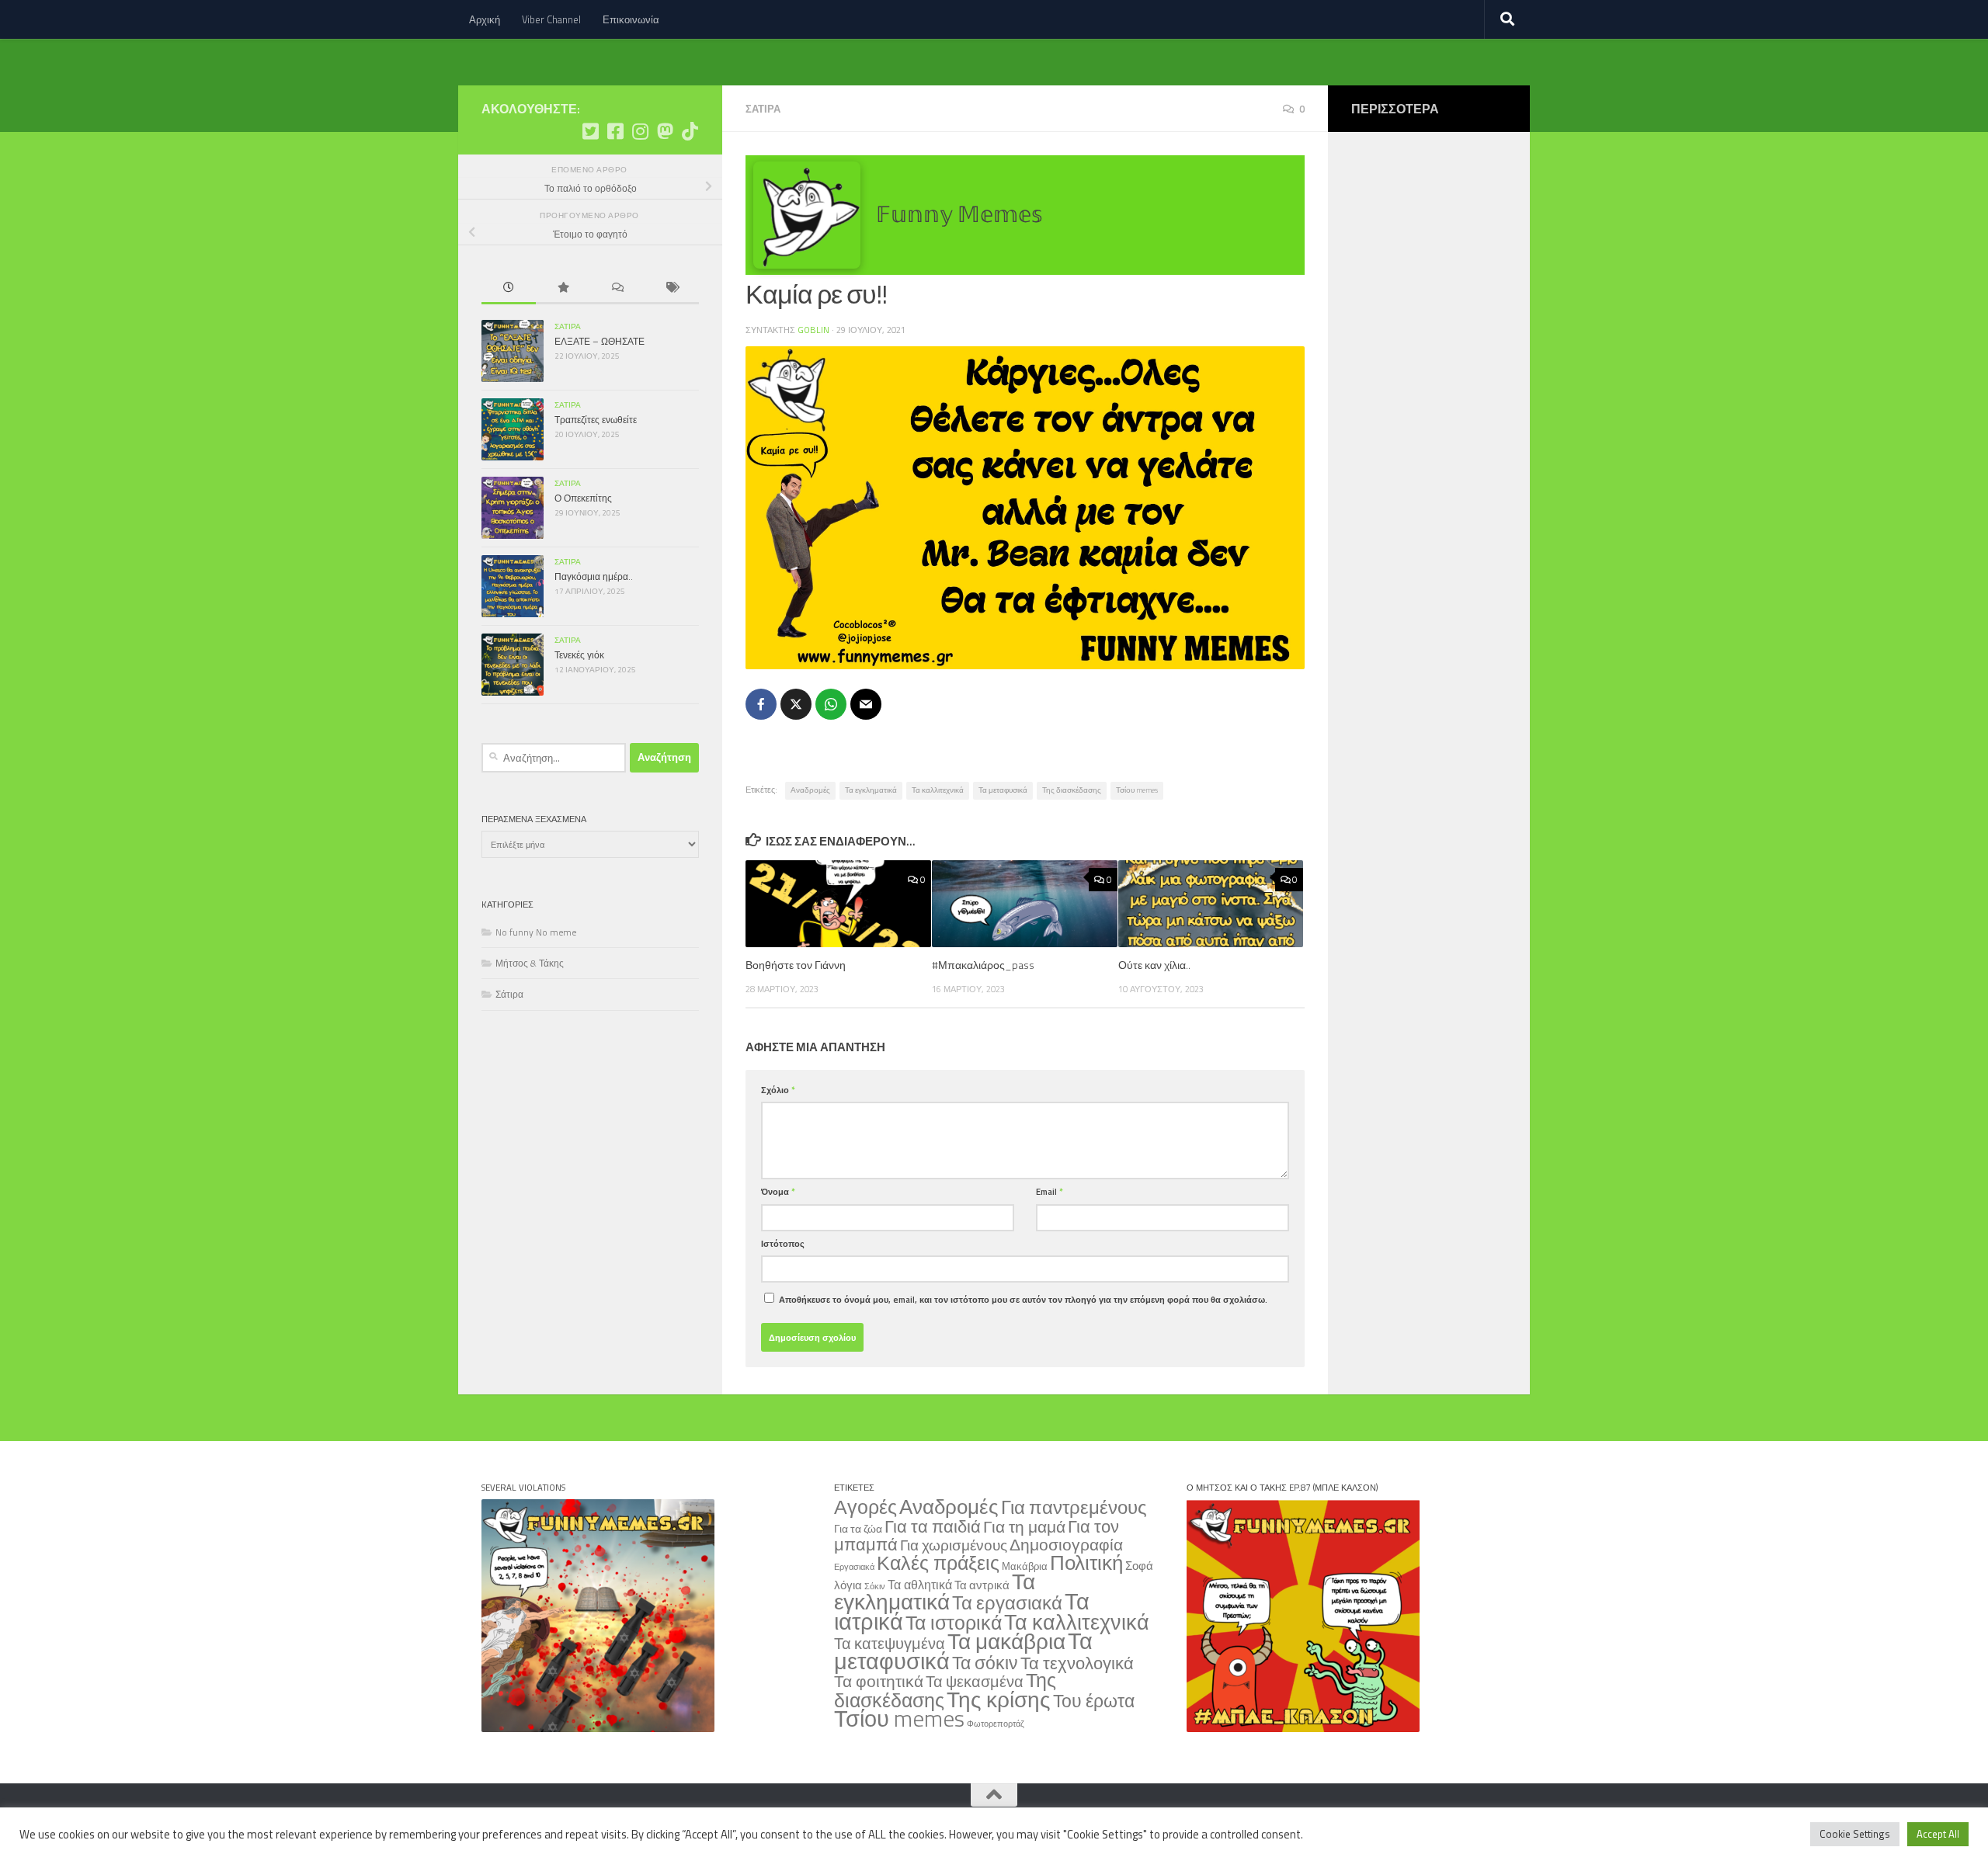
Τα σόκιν (985, 1663)
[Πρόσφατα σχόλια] (617, 289)
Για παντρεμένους (1074, 1507)
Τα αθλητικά (920, 1584)
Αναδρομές (810, 790)
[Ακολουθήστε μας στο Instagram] (640, 131)
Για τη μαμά (1024, 1526)
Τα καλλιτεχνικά (938, 790)
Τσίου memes (1137, 790)
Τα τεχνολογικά (1077, 1663)
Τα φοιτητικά (879, 1681)
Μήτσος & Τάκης (530, 963)
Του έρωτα (1094, 1701)
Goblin (813, 330)
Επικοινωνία (631, 19)
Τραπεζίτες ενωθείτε (596, 420)
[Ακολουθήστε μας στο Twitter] (590, 131)
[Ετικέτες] (672, 289)
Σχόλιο (778, 1090)
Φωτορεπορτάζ (996, 1724)
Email (1050, 1191)
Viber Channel (551, 19)
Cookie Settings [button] (1855, 1834)
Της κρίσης (999, 1699)
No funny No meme (536, 932)
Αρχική (485, 19)
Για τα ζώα (858, 1528)
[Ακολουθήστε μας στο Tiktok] (690, 131)
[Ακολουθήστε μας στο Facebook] (615, 131)
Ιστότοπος (783, 1243)
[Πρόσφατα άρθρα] (509, 289)
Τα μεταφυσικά (1003, 790)
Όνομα (778, 1191)
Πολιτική (1086, 1562)
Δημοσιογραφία (1066, 1545)
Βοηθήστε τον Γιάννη (796, 965)
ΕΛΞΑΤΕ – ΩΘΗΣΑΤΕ (600, 341)
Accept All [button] (1938, 1834)
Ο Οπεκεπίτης (583, 498)
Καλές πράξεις (938, 1562)
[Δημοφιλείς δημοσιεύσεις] (563, 289)
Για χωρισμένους (954, 1545)
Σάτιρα (763, 109)
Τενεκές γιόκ (579, 655)
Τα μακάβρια (1006, 1641)
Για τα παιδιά (933, 1526)
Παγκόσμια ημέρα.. (594, 576)
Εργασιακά (854, 1567)
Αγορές (865, 1507)
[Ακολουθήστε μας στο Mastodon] (665, 131)
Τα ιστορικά (954, 1623)
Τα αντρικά (982, 1585)
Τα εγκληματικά (871, 790)
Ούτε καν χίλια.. (1154, 965)
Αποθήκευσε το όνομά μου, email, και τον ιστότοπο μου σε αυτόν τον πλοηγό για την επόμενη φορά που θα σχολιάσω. (1023, 1299)
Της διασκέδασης (1072, 790)
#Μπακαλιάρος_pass (983, 965)
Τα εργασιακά (1007, 1602)
